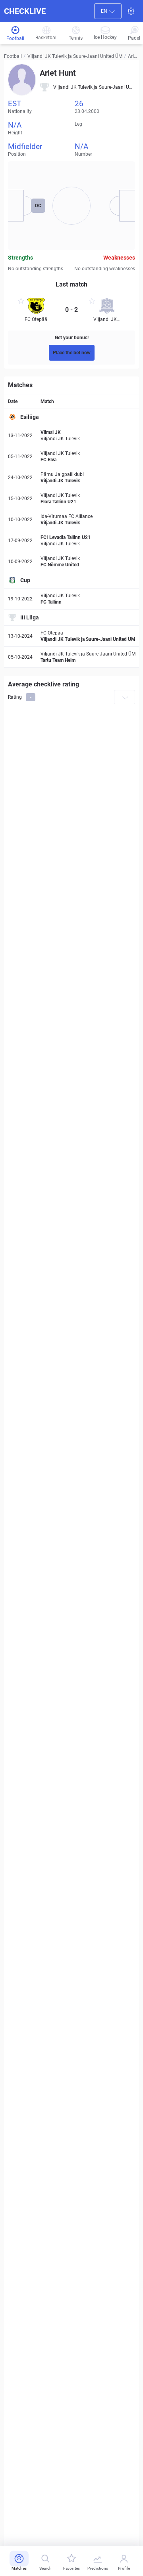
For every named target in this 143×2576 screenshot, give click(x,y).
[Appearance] (131, 11)
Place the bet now (72, 353)
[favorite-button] (21, 302)
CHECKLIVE (25, 11)
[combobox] (108, 11)
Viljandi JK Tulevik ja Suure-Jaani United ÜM (75, 56)
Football (13, 56)
